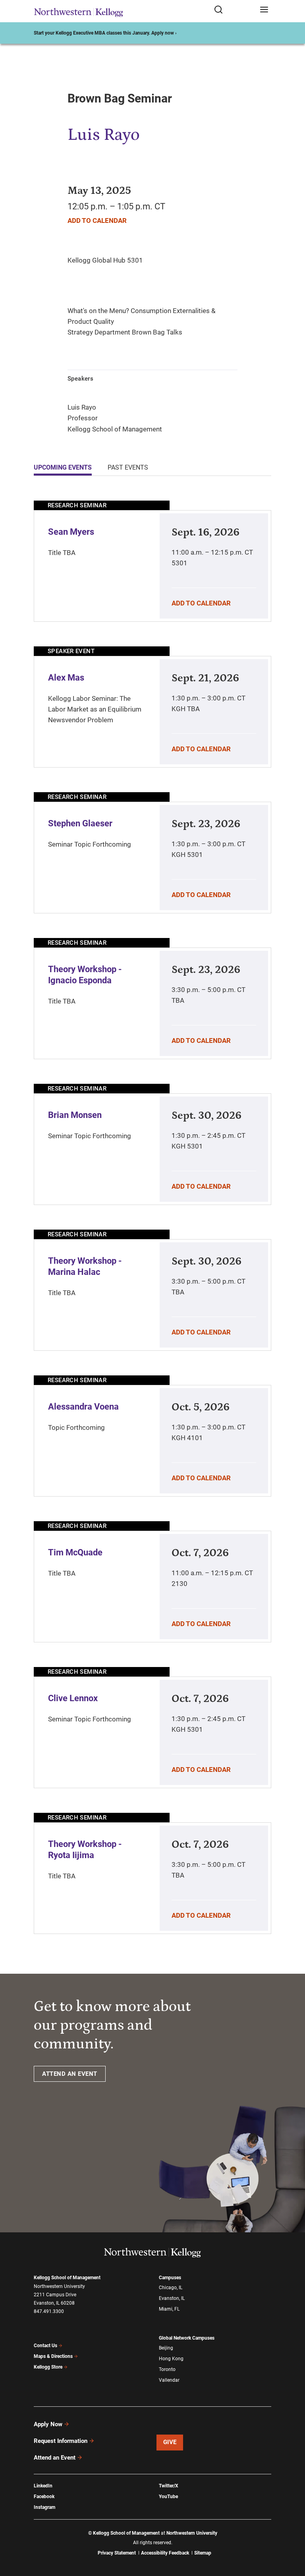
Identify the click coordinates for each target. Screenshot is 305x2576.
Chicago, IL (171, 2288)
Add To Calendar (97, 220)
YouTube (168, 2497)
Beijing (166, 2348)
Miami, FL (169, 2309)
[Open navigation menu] (264, 10)
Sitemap (203, 2553)
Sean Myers (71, 532)
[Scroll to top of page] (291, 2535)
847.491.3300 (49, 2311)
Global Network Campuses (187, 2338)
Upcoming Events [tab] (63, 467)
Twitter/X (169, 2486)
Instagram (44, 2507)
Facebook (44, 2497)
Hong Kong (171, 2359)
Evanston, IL (172, 2298)
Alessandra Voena (83, 1407)
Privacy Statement (117, 2553)
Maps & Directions (53, 2356)
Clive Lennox (73, 1698)
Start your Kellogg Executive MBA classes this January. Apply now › (105, 33)
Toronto (167, 2369)
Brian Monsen (75, 1115)
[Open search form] (234, 10)
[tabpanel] (152, 1217)
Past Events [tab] (128, 467)
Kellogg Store (48, 2367)
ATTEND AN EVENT (70, 2074)
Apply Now (48, 2424)
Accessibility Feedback (165, 2553)
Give (170, 2442)
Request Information (61, 2441)
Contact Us (45, 2346)
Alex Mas (66, 678)
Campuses (170, 2278)
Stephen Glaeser (80, 823)
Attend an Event (55, 2458)
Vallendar (169, 2380)
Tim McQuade (75, 1552)
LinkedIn (43, 2486)
